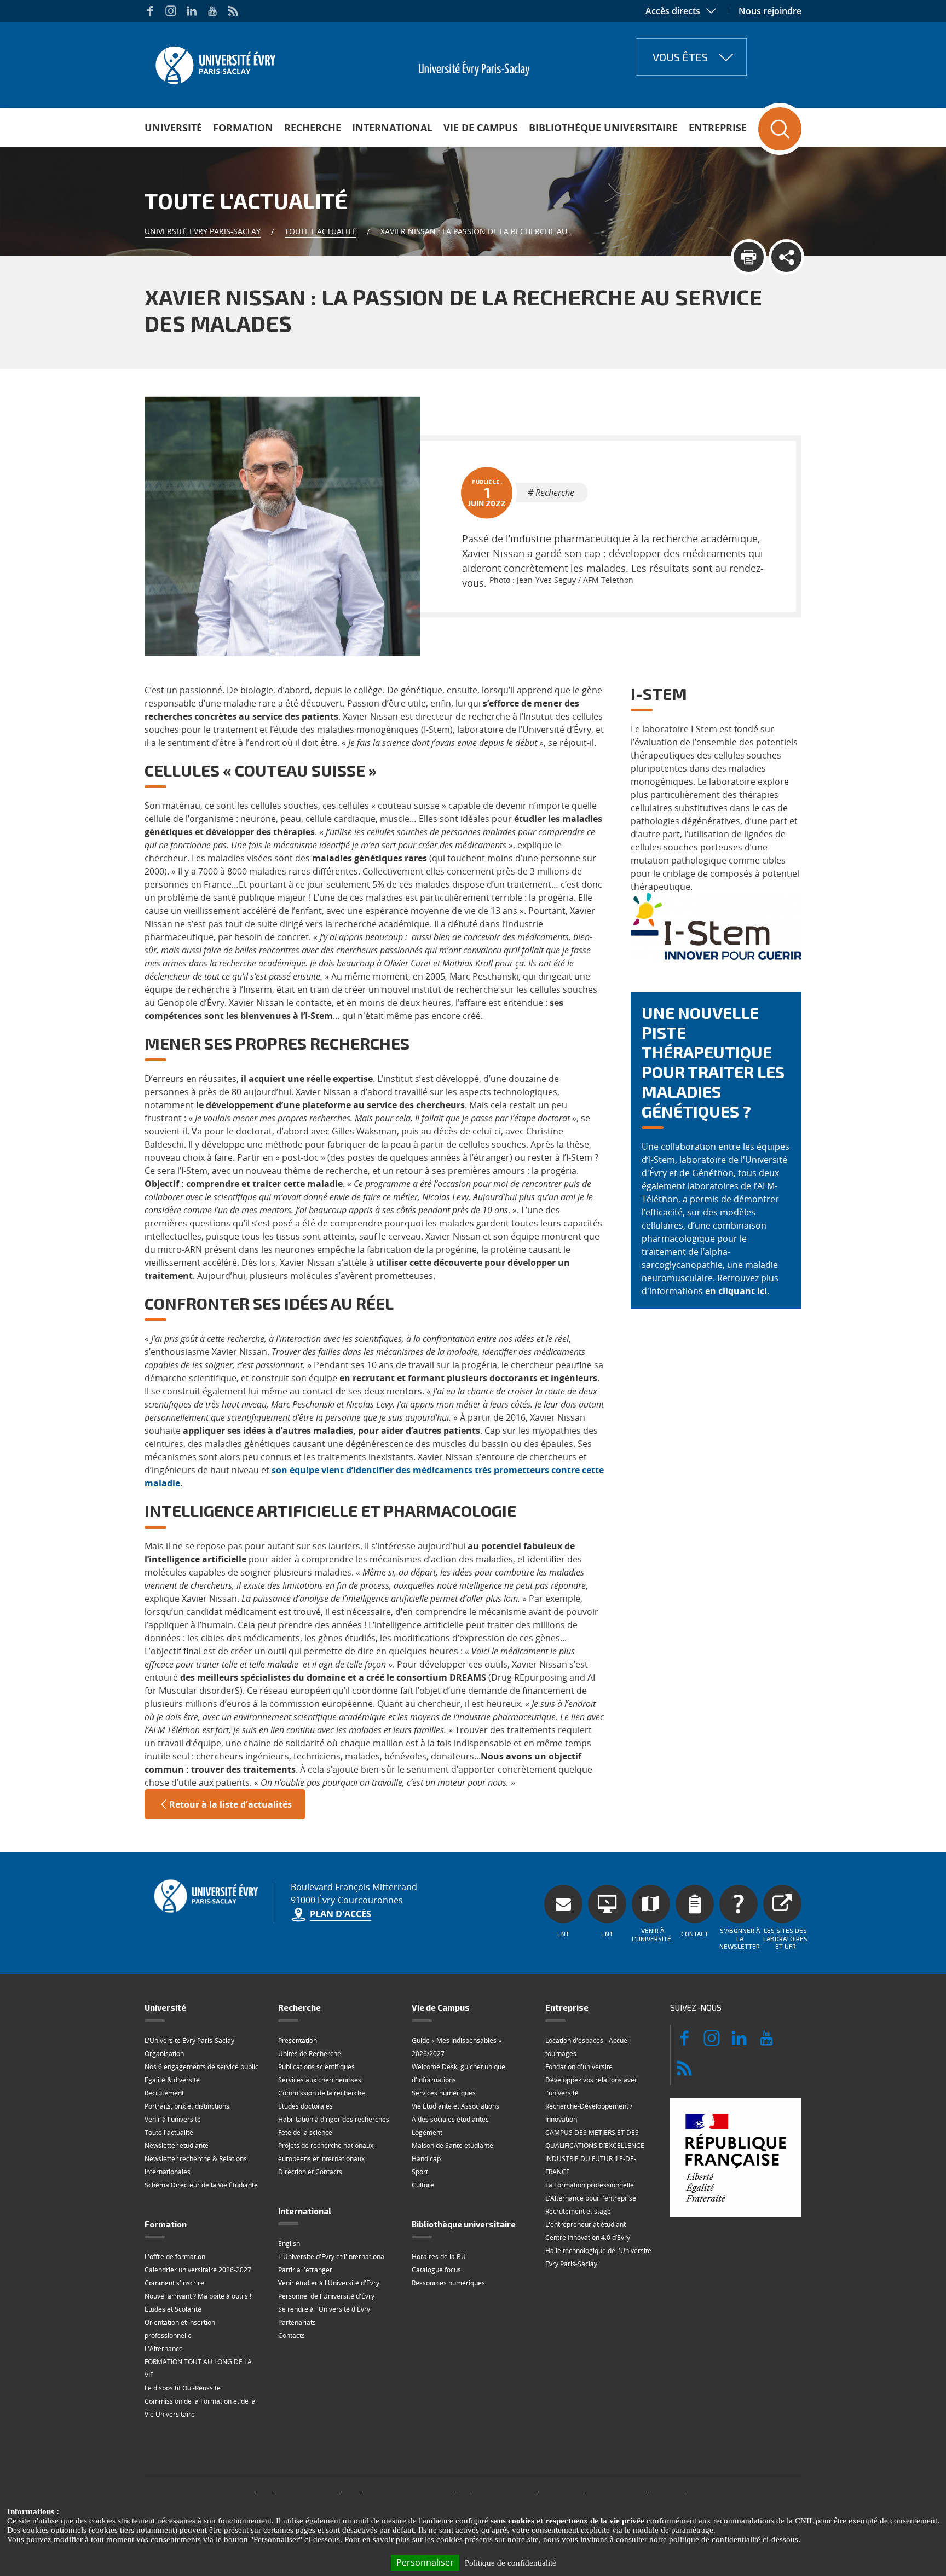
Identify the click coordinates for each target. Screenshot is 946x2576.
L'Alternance (164, 2349)
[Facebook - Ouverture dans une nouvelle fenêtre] (150, 11)
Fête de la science (305, 2132)
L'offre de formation (175, 2257)
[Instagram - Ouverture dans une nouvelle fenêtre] (171, 11)
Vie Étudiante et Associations (455, 2106)
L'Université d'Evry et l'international (332, 2257)
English (289, 2244)
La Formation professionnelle (590, 2185)
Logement (427, 2132)
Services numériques (444, 2093)
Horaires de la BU (439, 2257)
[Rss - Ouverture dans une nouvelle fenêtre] (233, 11)
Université (173, 128)
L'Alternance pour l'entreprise (591, 2198)
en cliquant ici (736, 1291)
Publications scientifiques (316, 2067)
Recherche (313, 128)
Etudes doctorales (305, 2106)
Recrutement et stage (578, 2211)
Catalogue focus (436, 2270)
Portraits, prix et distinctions (187, 2106)
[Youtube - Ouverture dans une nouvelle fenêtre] (212, 11)
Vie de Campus (481, 128)
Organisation (164, 2054)
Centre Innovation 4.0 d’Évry (588, 2238)
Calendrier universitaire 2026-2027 (198, 2270)
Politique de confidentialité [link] (511, 2563)
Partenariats (297, 2322)
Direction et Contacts (310, 2172)
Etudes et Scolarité (173, 2309)
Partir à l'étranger (305, 2270)
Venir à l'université (173, 2119)
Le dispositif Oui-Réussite (183, 2388)
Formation (243, 128)
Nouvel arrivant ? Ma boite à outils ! (198, 2296)
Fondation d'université (579, 2067)
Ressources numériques (448, 2283)
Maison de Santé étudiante (452, 2146)
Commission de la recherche (322, 2093)
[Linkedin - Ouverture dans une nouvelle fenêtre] (192, 11)
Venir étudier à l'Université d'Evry (329, 2283)
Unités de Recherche (310, 2054)
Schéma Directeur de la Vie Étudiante (201, 2185)
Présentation (298, 2040)
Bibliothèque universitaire (603, 128)
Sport (420, 2172)
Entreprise (718, 128)
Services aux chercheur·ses (320, 2080)
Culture (423, 2185)
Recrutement (164, 2093)
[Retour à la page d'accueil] (214, 62)
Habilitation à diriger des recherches (334, 2119)
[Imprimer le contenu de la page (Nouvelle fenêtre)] (749, 257)
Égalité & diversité (172, 2080)
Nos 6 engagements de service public (201, 2067)
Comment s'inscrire (174, 2283)
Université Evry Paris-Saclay (203, 231)
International (392, 128)
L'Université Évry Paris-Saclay (189, 2040)
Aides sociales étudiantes (450, 2119)
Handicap (426, 2159)
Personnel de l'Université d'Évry (326, 2296)
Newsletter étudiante (177, 2146)
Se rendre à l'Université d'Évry (324, 2309)
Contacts (292, 2335)
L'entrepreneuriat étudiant (586, 2224)
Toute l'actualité (321, 231)
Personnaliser (425, 2562)
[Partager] (786, 257)
